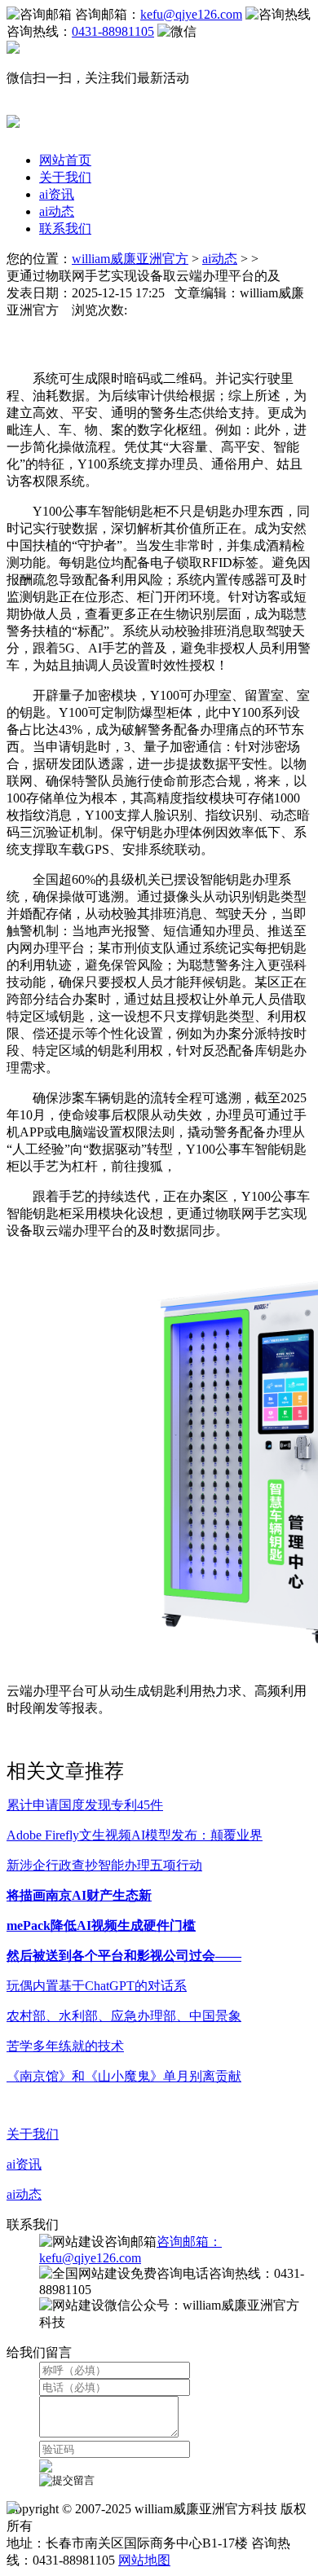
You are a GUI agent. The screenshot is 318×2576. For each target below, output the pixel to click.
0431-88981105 (113, 31)
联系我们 (65, 229)
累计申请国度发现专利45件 (85, 1805)
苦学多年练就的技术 (65, 2046)
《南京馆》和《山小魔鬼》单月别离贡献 (124, 2076)
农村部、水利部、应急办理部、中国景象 (124, 2016)
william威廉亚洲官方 (130, 259)
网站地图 (144, 2560)
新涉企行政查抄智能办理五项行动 (104, 1865)
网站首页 (65, 160)
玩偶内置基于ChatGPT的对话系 (97, 1986)
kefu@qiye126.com (191, 14)
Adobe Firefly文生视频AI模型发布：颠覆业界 (135, 1835)
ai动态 (57, 211)
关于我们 (65, 177)
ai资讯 (57, 194)
